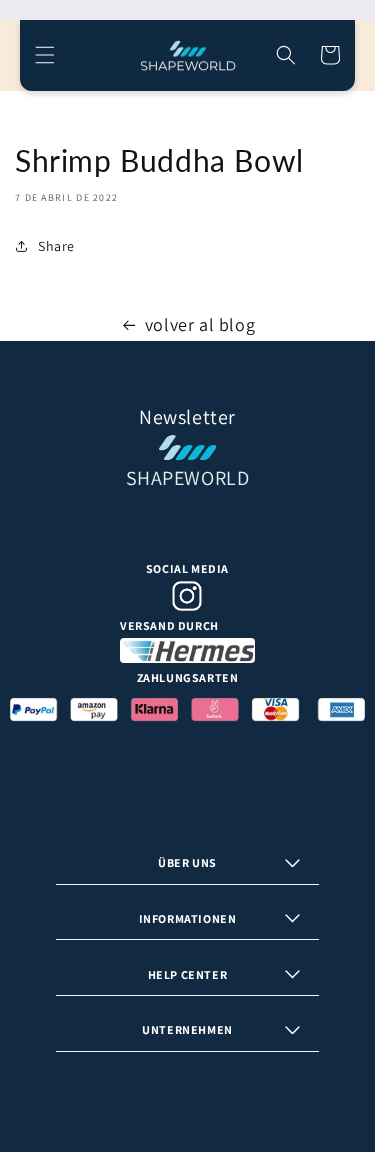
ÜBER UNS (187, 862)
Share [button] (56, 246)
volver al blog (200, 324)
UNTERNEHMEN (187, 1029)
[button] (45, 55)
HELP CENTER (188, 974)
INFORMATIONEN (188, 918)
